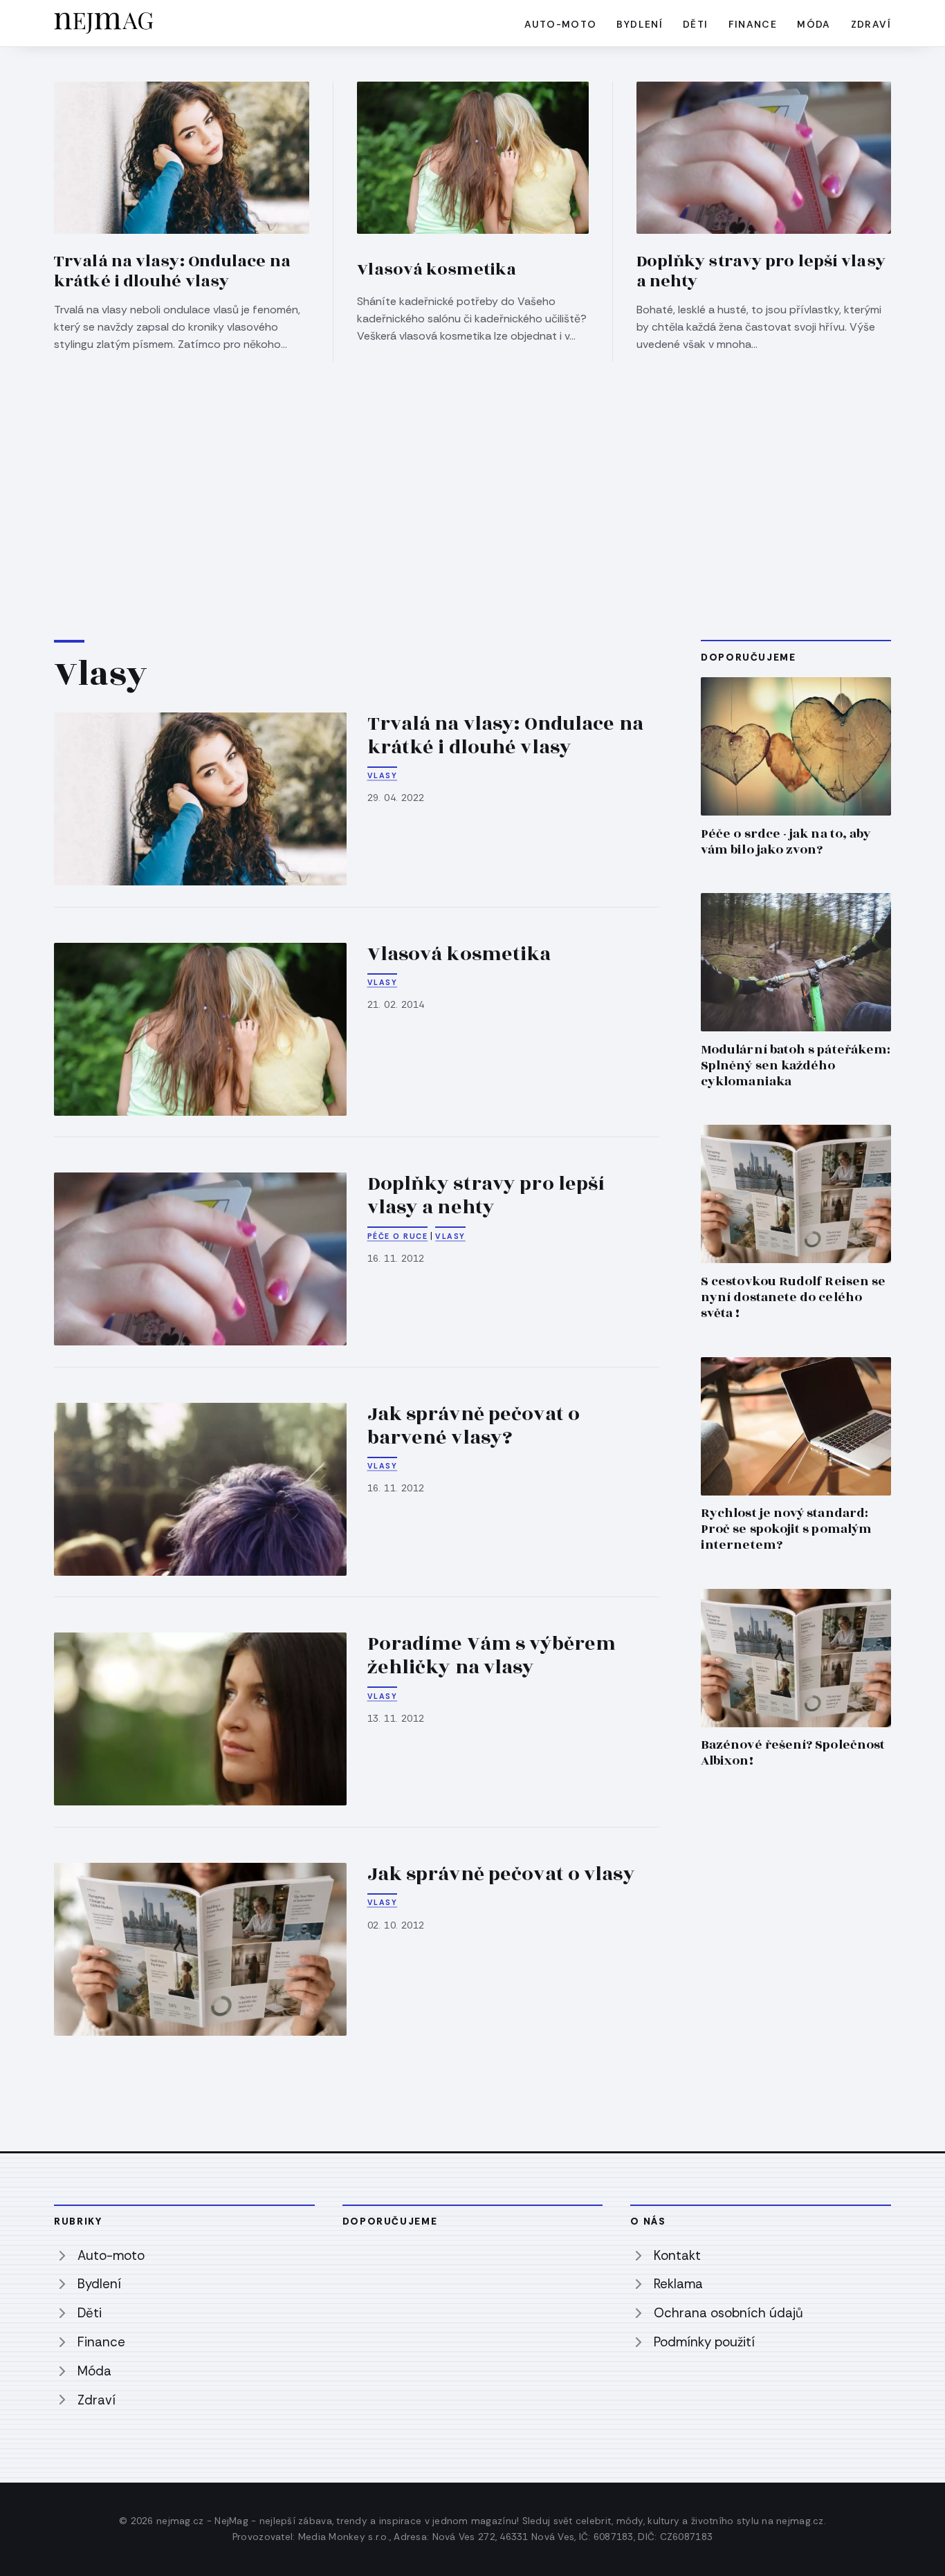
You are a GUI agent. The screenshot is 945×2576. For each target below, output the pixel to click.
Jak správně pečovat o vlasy (501, 1874)
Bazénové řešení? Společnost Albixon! (793, 1753)
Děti (696, 24)
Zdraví (871, 24)
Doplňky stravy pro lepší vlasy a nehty (761, 272)
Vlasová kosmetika (437, 270)
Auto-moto (561, 24)
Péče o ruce (398, 1236)
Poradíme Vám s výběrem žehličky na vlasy (492, 1656)
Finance (753, 24)
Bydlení (640, 24)
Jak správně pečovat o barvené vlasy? (474, 1426)
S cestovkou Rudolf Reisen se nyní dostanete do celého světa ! (793, 1297)
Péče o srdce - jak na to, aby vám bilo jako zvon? (786, 842)
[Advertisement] (472, 466)
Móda (814, 24)
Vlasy (383, 775)
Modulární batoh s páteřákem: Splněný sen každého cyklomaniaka (796, 1066)
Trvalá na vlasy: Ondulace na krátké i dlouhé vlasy (172, 272)
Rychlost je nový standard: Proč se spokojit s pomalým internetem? (786, 1529)
